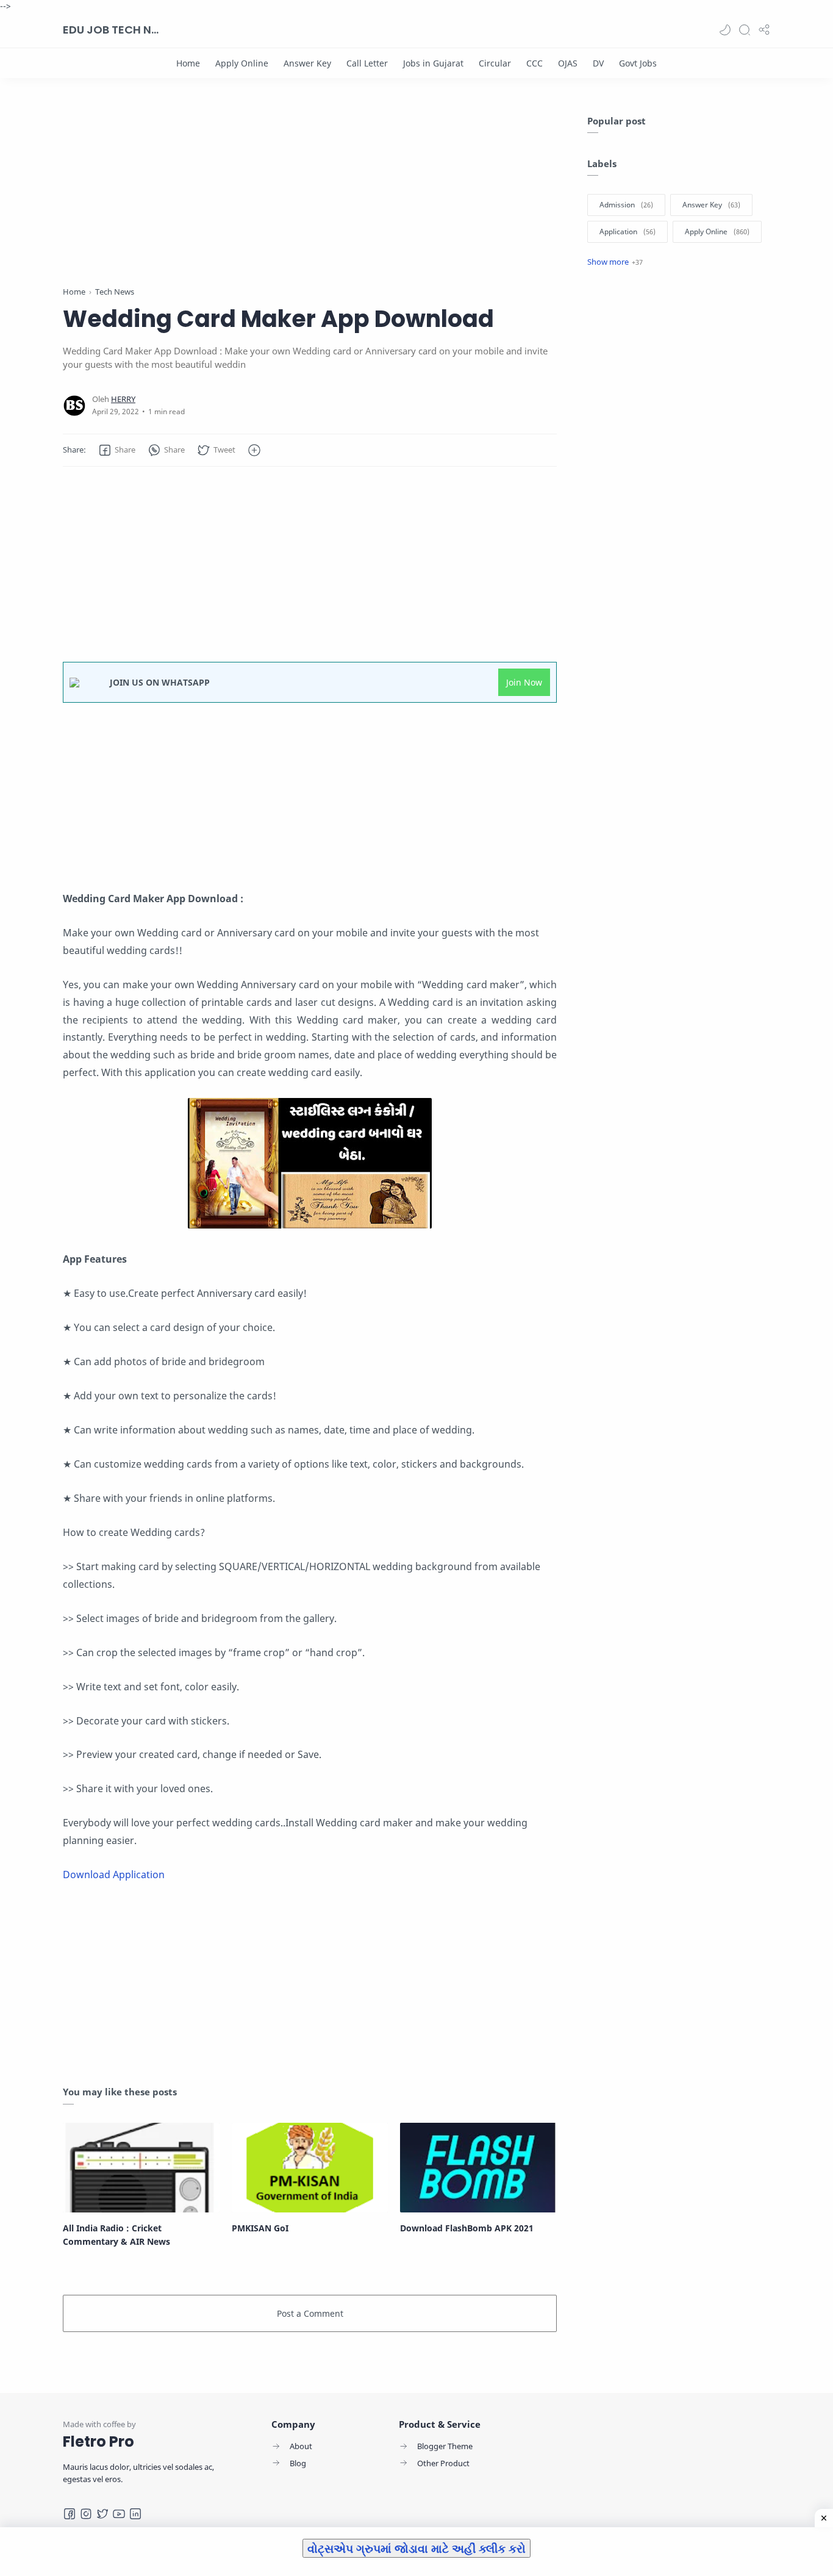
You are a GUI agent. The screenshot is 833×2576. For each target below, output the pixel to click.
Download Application (114, 1875)
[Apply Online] (242, 63)
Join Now (524, 682)
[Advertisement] (310, 200)
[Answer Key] (307, 63)
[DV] (598, 63)
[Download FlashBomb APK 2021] (478, 2167)
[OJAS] (568, 63)
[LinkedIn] (135, 2514)
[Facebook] (70, 2514)
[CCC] (534, 63)
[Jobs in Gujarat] (433, 63)
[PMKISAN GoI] (310, 2167)
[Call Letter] (367, 63)
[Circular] (495, 63)
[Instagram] (86, 2514)
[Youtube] (119, 2514)
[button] (725, 30)
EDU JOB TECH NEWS (112, 30)
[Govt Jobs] (638, 63)
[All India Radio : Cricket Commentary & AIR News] (141, 2167)
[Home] (188, 63)
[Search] (745, 30)
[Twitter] (102, 2514)
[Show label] (615, 262)
